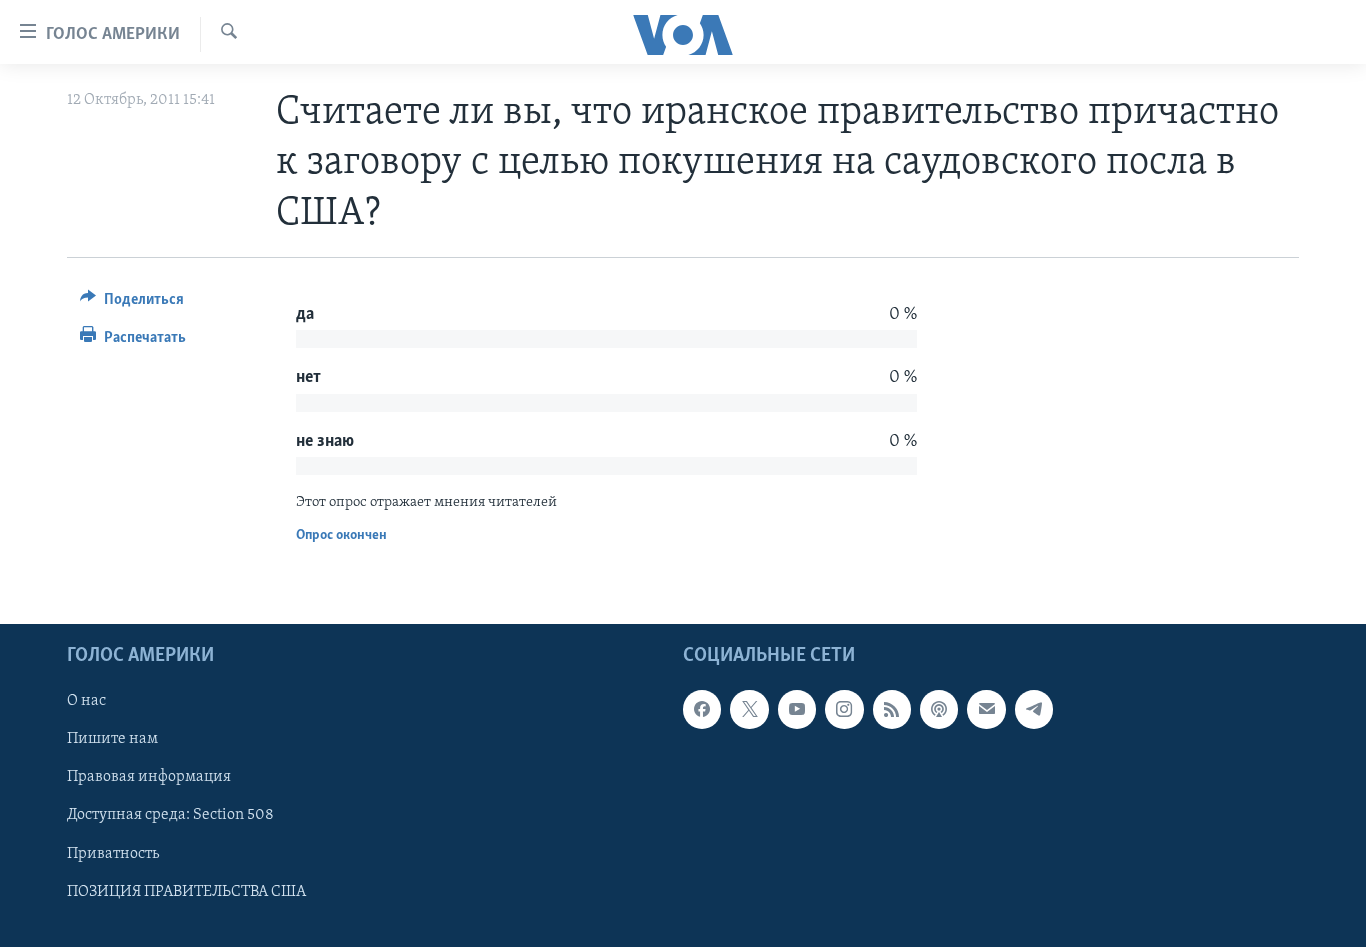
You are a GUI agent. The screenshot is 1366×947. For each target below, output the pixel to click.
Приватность (113, 854)
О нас (86, 702)
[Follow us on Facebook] (702, 710)
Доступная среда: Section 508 (170, 816)
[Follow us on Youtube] (797, 710)
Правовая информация (149, 778)
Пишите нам (112, 740)
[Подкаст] (939, 710)
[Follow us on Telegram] (1034, 710)
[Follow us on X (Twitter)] (749, 710)
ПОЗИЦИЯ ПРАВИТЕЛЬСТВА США (186, 892)
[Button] (132, 304)
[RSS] (892, 710)
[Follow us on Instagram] (844, 710)
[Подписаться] (986, 710)
